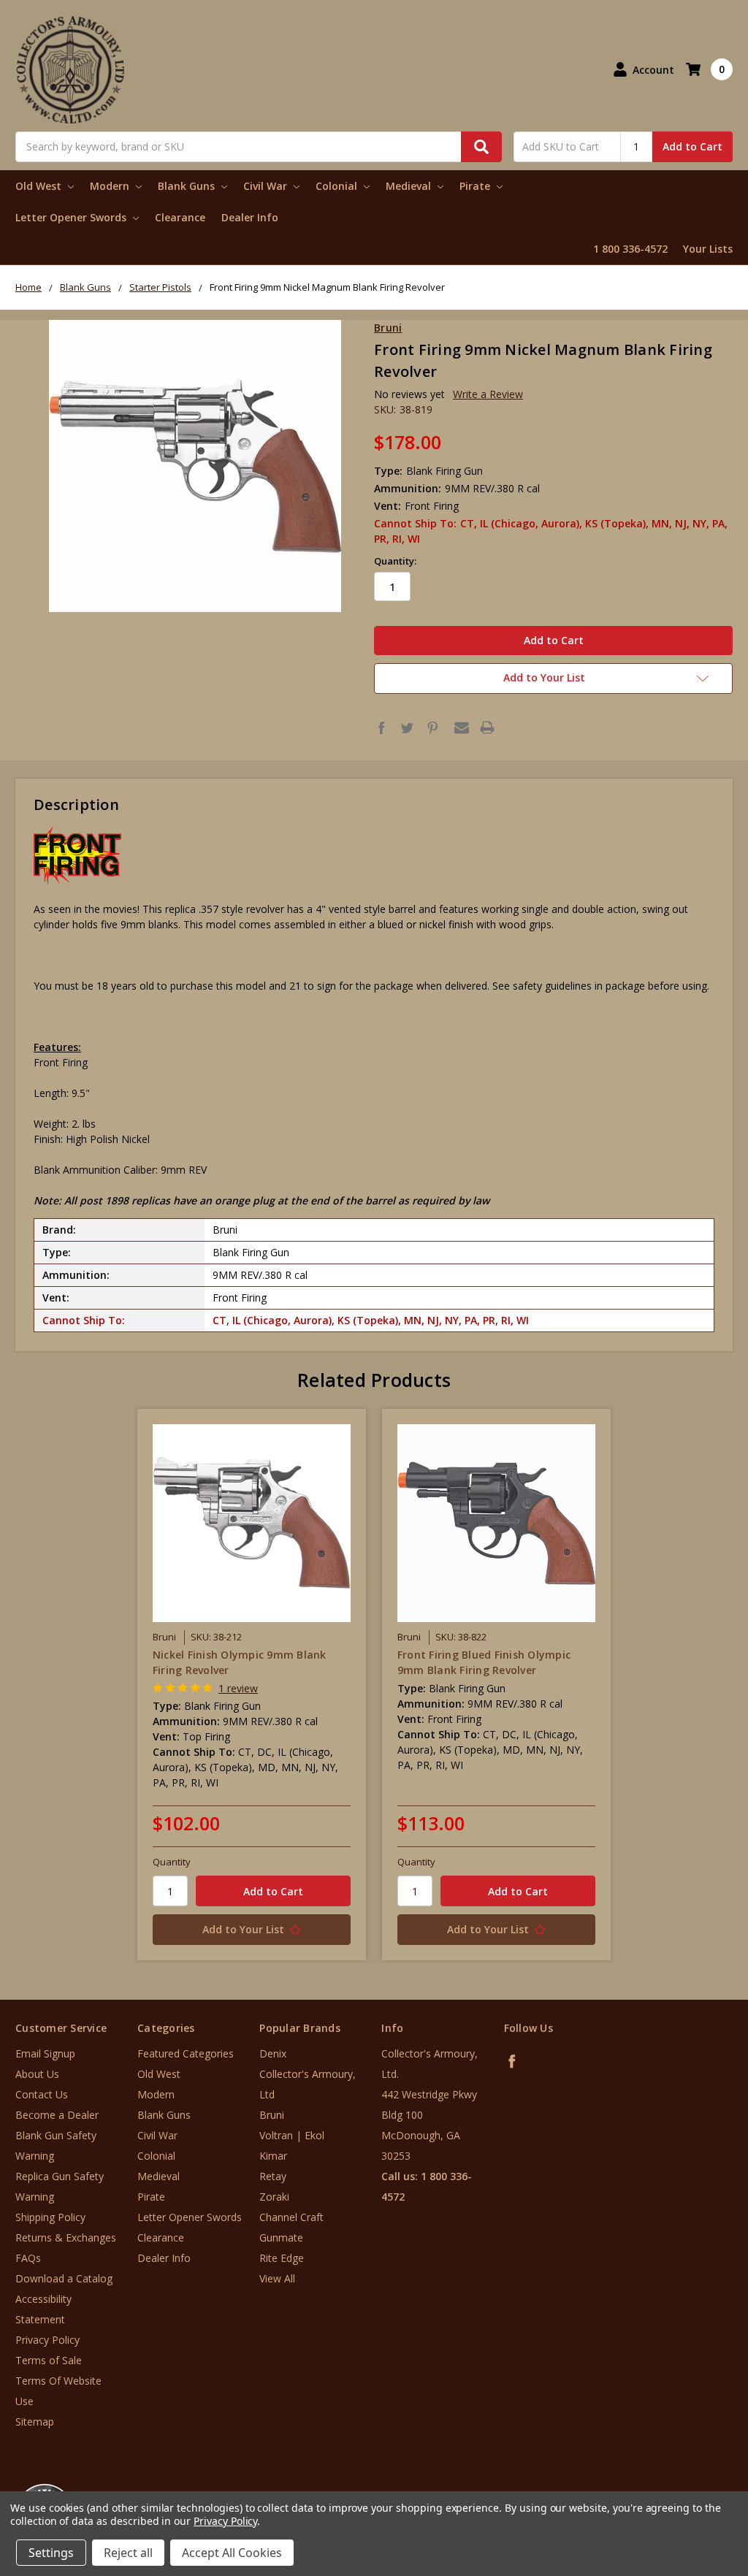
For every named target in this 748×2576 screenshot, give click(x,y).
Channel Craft (291, 2217)
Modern (111, 186)
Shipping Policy (50, 2217)
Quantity (172, 1862)
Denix (273, 2053)
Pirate (476, 186)
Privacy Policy (47, 2340)
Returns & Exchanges (66, 2237)
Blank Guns (188, 186)
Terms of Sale (49, 2360)
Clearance (180, 217)
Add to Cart (692, 146)
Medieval (410, 186)
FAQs (28, 2258)
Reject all (128, 2553)
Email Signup (45, 2053)
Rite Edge (282, 2258)
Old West (40, 186)
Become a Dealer (57, 2115)
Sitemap (35, 2422)
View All (277, 2278)
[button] (687, 2488)
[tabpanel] (252, 1685)
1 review (238, 1688)
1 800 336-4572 (630, 249)
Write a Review (488, 394)
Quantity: (395, 561)
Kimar (273, 2156)
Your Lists (708, 249)
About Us (37, 2074)
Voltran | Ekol (292, 2135)
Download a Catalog (64, 2278)
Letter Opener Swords (72, 217)
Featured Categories (186, 2053)
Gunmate (281, 2237)
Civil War (267, 186)
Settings (51, 2553)
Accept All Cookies (232, 2553)
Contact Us (42, 2094)
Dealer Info (250, 217)
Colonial (338, 186)
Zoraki (274, 2197)
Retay (273, 2176)
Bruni (272, 2115)
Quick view (252, 1523)
